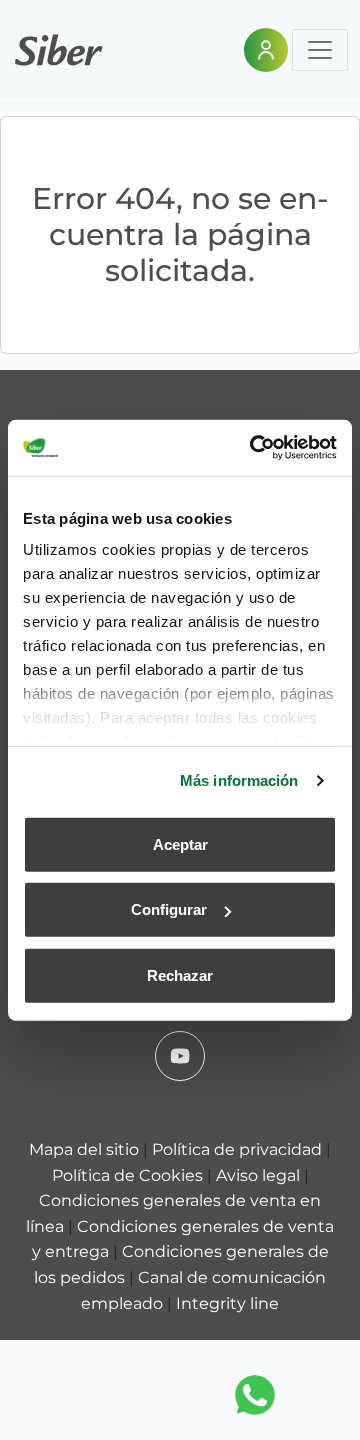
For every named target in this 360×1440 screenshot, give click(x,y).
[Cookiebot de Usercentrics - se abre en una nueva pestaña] (254, 448)
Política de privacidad (239, 1149)
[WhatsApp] (255, 1395)
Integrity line (227, 1303)
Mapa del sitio (86, 1149)
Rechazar (180, 974)
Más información (239, 780)
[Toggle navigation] (320, 50)
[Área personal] (266, 50)
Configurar (169, 909)
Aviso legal (260, 1175)
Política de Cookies (129, 1175)
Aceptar (180, 843)
